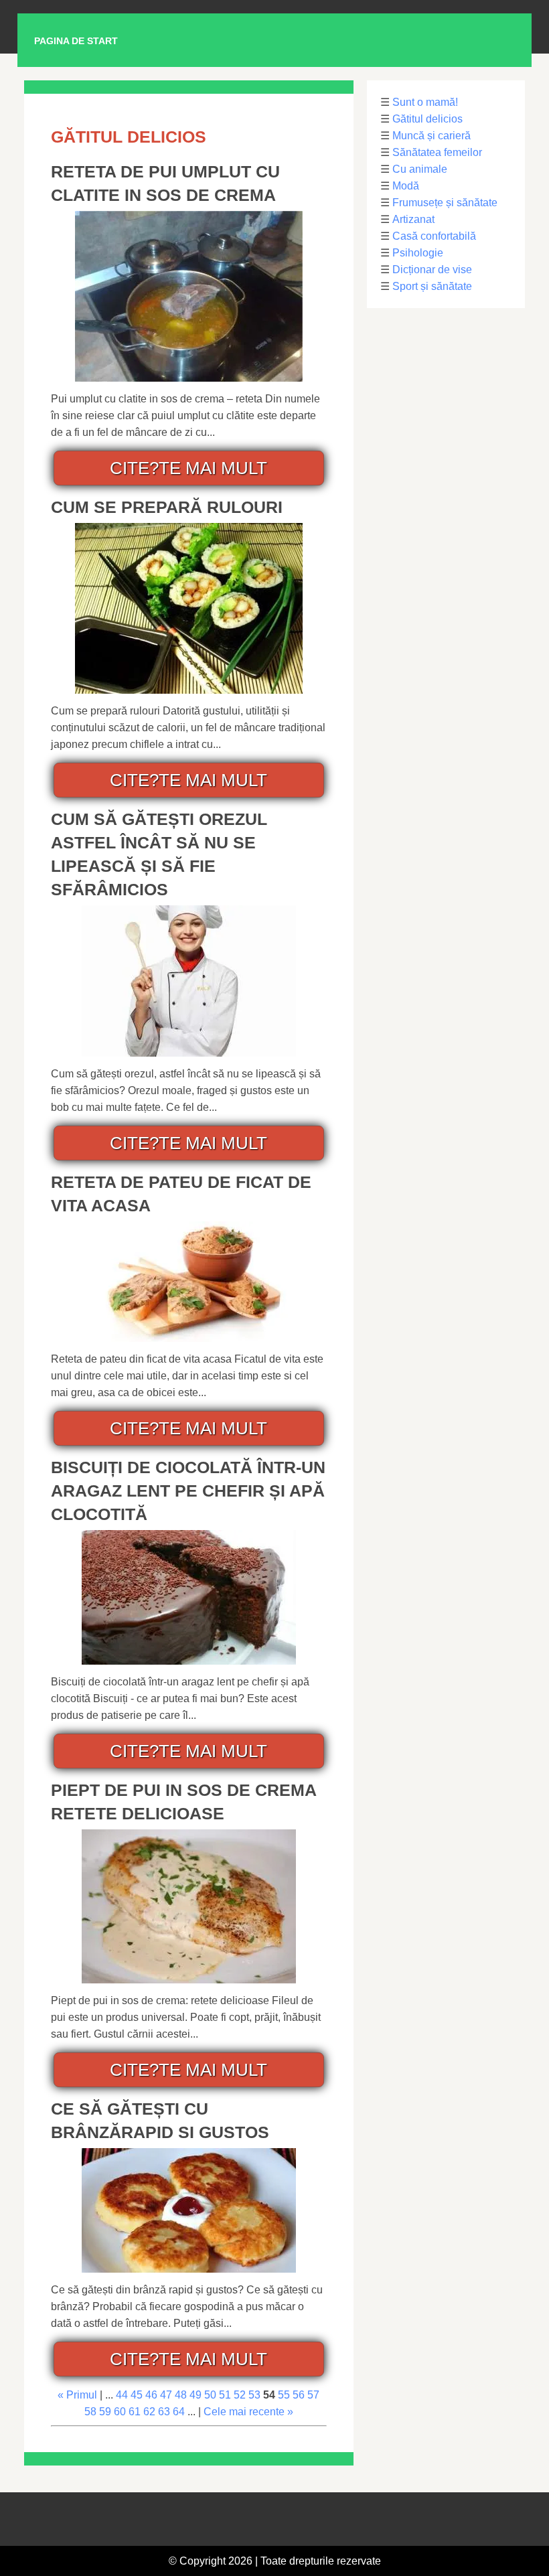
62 (149, 2412)
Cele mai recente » (248, 2412)
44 (122, 2395)
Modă (406, 186)
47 (166, 2395)
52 (240, 2395)
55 (284, 2395)
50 (210, 2395)
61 (135, 2412)
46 (151, 2395)
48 (181, 2395)
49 (195, 2395)
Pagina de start (76, 41)
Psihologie (418, 253)
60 (120, 2412)
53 (254, 2395)
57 (313, 2395)
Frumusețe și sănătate (445, 203)
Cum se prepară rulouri (167, 507)
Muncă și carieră (432, 136)
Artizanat (413, 219)
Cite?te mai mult (188, 468)
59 (105, 2412)
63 (164, 2412)
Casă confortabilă (434, 236)
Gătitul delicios (427, 119)
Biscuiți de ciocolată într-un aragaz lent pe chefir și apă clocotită (188, 1491)
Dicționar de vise (432, 270)
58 (90, 2412)
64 (179, 2412)
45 (137, 2395)
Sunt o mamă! (425, 102)
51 (225, 2395)
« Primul (77, 2395)
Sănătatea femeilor (437, 152)
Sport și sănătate (432, 286)
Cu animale (420, 169)
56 (299, 2395)
